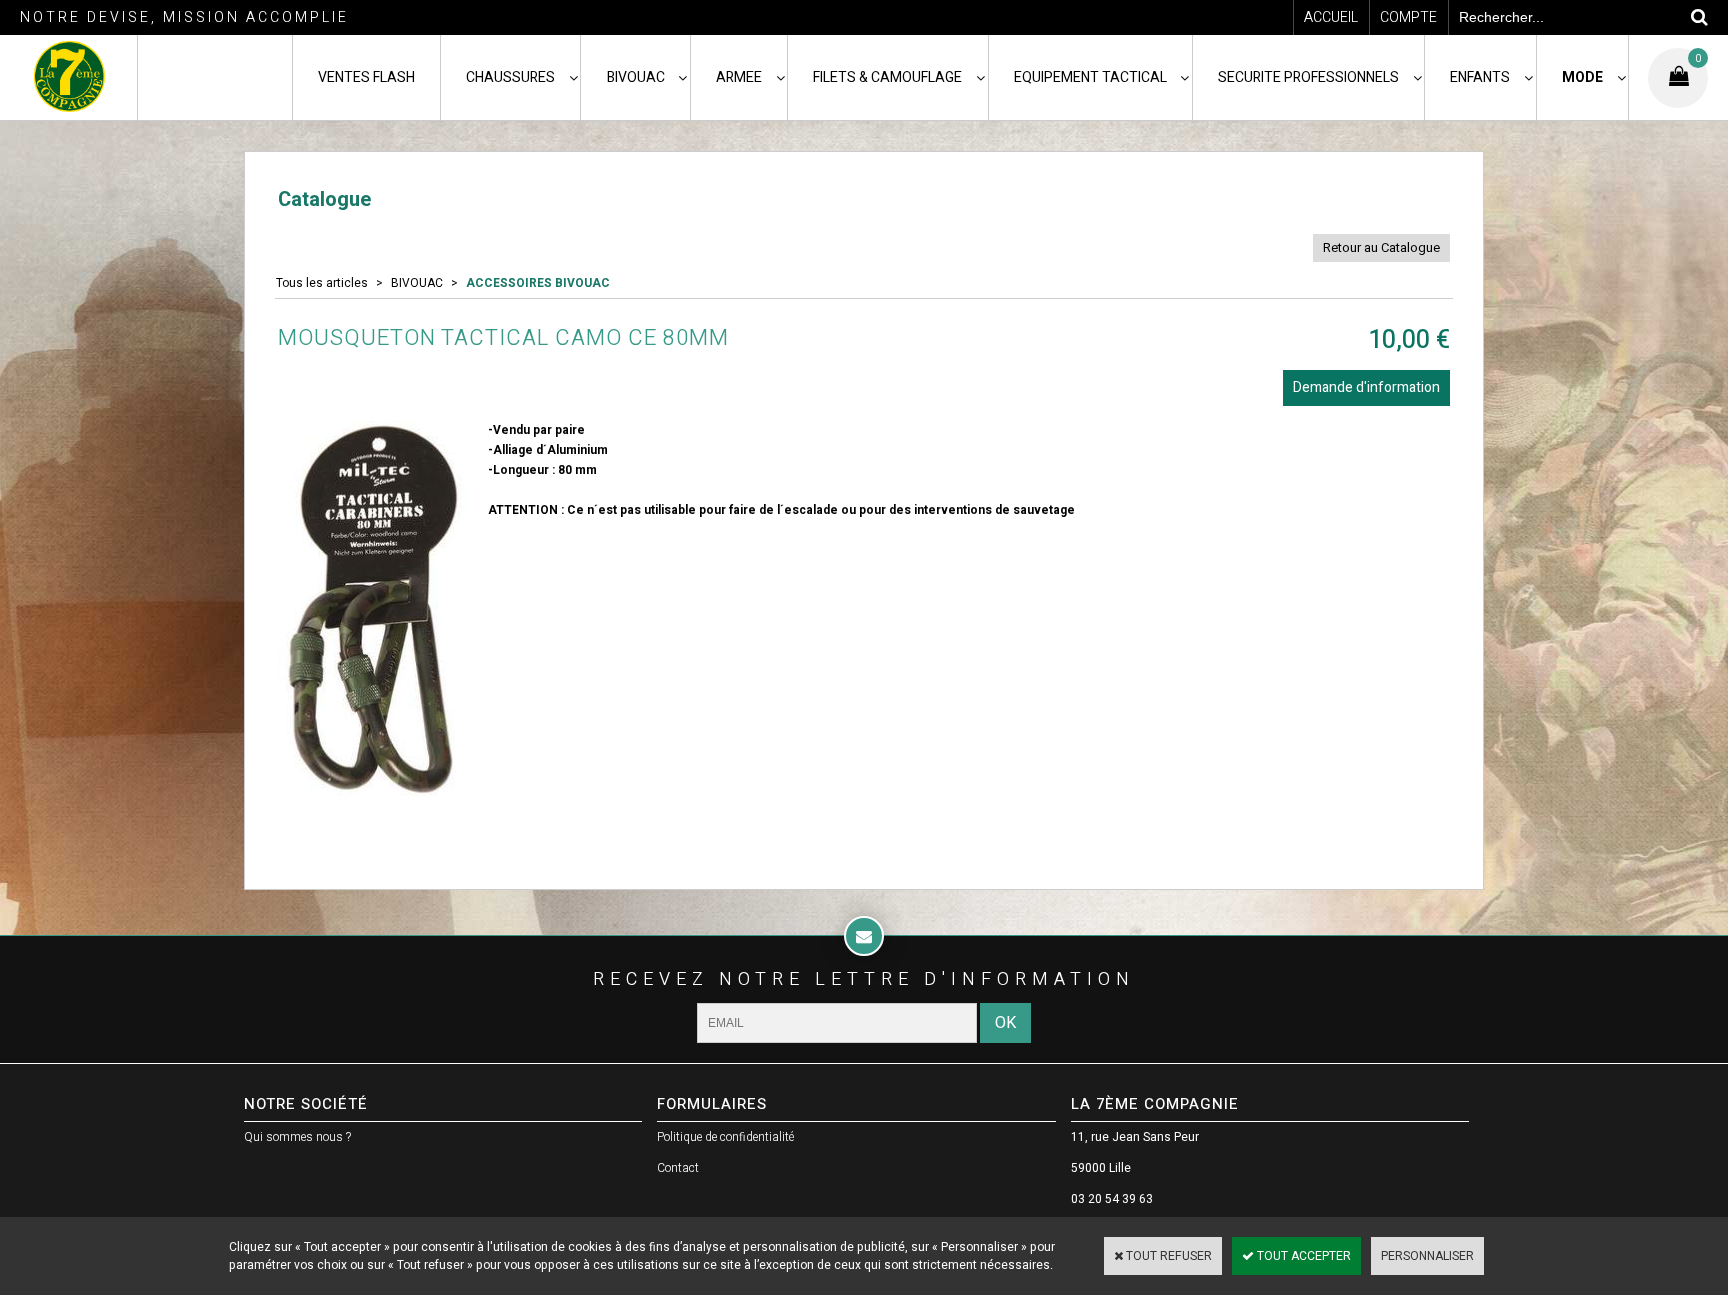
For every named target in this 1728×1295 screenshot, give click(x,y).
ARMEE (739, 77)
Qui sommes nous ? (297, 1137)
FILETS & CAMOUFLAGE (887, 77)
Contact (678, 1168)
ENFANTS (1480, 77)
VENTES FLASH (366, 77)
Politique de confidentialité (725, 1137)
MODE (1582, 77)
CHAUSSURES (510, 77)
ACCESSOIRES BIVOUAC (538, 283)
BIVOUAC (636, 77)
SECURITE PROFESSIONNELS (1308, 77)
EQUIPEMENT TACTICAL (1090, 77)
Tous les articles (322, 283)
